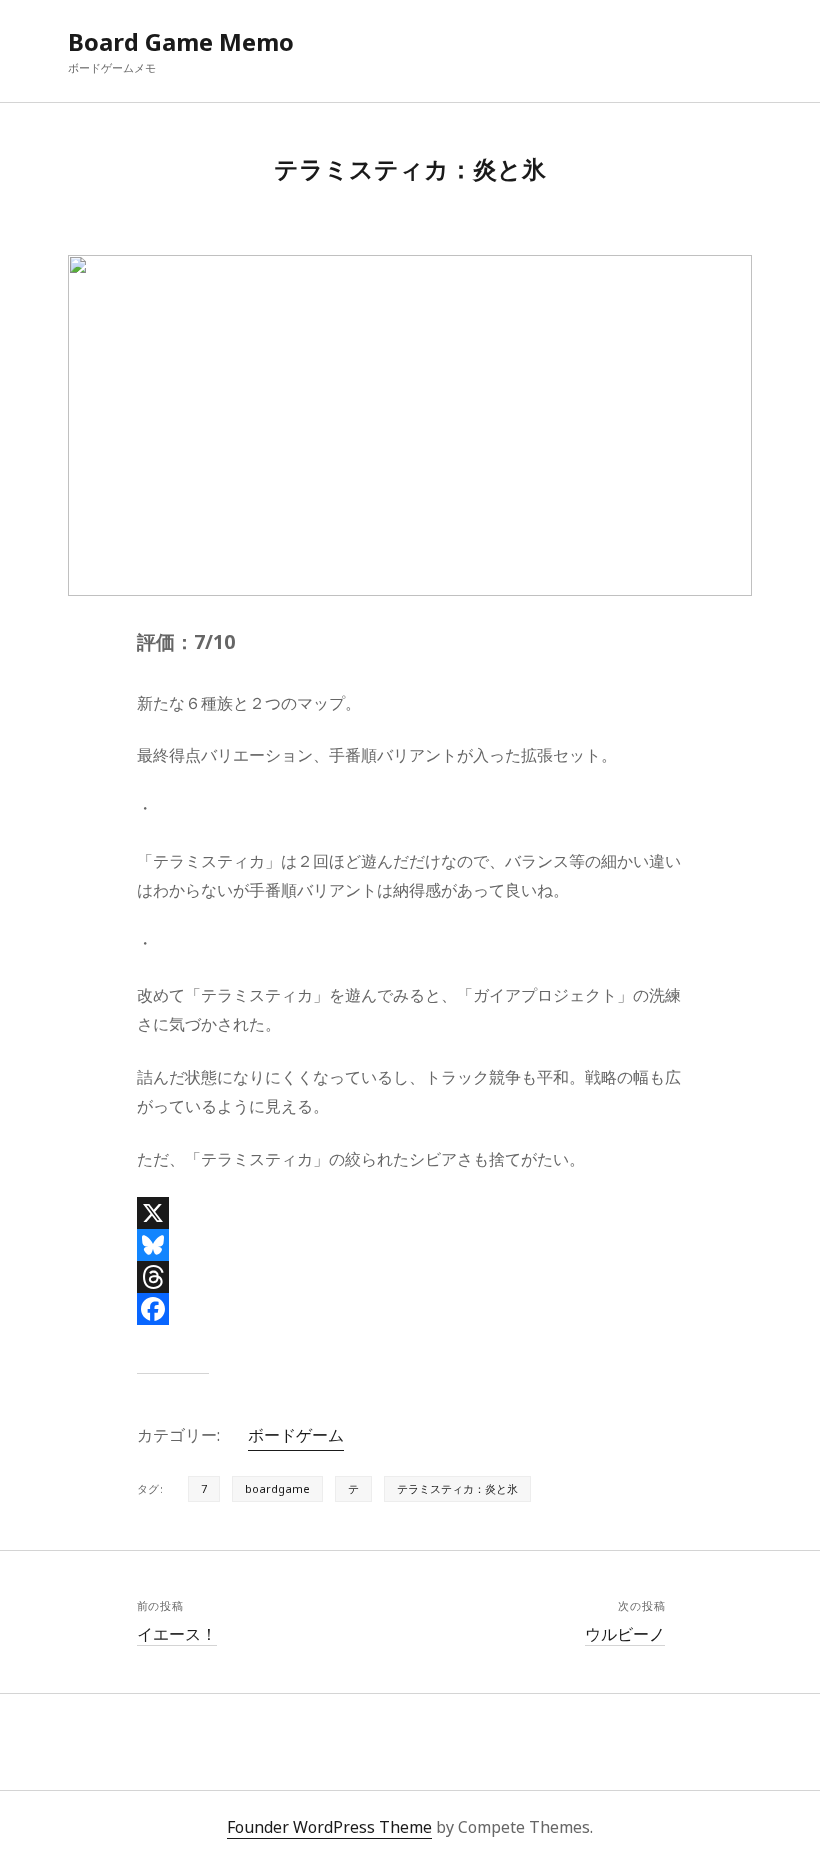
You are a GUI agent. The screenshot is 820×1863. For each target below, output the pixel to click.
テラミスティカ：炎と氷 (457, 1488)
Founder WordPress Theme (329, 1827)
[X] (410, 1213)
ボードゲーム (296, 1435)
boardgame (277, 1488)
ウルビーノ (625, 1634)
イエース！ (177, 1634)
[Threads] (410, 1277)
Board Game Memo (181, 41)
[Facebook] (410, 1309)
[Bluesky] (410, 1245)
